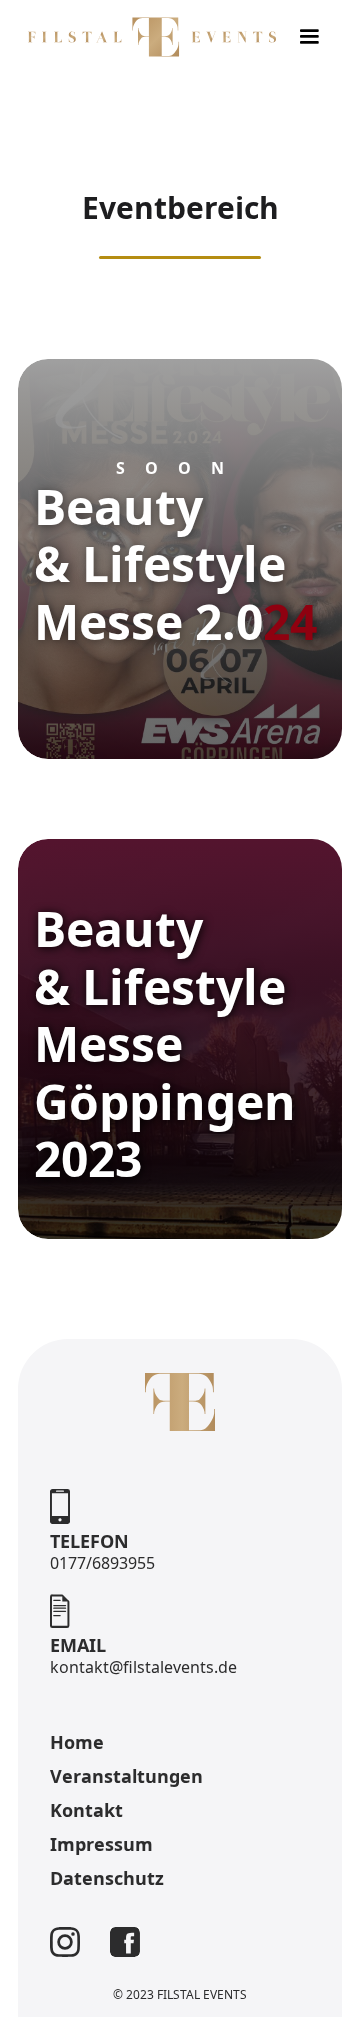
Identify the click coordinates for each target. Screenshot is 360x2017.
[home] (147, 37)
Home (77, 1742)
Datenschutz (107, 1878)
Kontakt (86, 1810)
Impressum (101, 1844)
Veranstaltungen (126, 1776)
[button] (309, 37)
